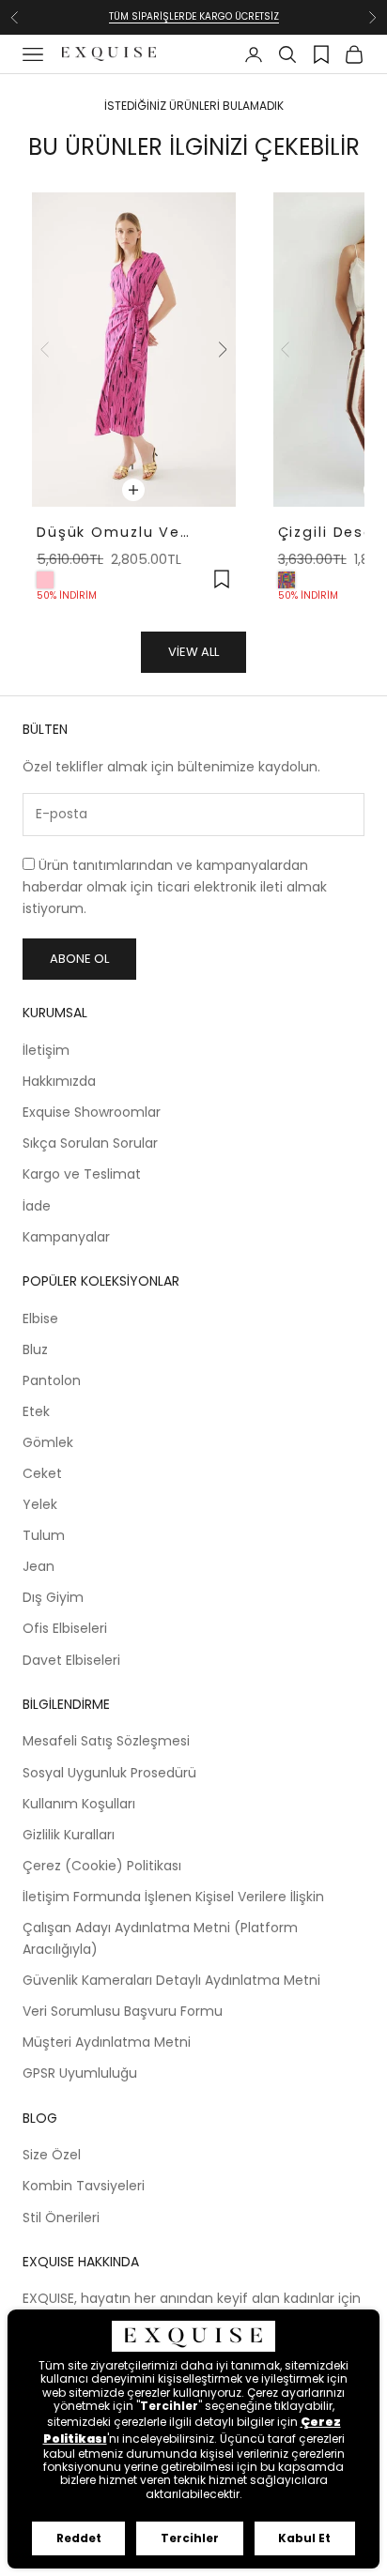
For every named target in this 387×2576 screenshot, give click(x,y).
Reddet (79, 2538)
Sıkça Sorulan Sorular (90, 1143)
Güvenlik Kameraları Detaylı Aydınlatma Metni (171, 1980)
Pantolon (52, 1380)
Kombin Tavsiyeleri (84, 2186)
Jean (39, 1566)
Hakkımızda (59, 1081)
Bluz (35, 1349)
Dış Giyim (53, 1597)
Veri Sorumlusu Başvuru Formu (123, 2011)
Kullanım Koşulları (79, 1804)
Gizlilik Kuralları (69, 1835)
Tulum (44, 1535)
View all (193, 652)
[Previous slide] (45, 350)
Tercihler (190, 2538)
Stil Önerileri (61, 2218)
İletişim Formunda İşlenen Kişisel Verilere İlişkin (173, 1897)
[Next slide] (223, 350)
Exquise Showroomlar (92, 1112)
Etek (36, 1411)
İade (37, 1206)
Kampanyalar (66, 1237)
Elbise (40, 1318)
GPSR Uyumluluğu (80, 2073)
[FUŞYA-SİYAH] (45, 580)
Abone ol (79, 959)
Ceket (42, 1473)
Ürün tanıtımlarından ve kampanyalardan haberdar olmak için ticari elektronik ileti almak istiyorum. (175, 887)
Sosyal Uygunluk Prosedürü (109, 1773)
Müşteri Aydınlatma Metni (107, 2042)
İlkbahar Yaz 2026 (193, 26)
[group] (134, 350)
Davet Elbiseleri (71, 1660)
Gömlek (48, 1442)
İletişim (46, 1050)
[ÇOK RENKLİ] (286, 580)
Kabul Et (304, 2538)
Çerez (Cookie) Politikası (102, 1866)
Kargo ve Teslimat (82, 1174)
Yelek (40, 1504)
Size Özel (52, 2155)
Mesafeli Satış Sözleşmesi (106, 1741)
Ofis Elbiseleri (65, 1628)
